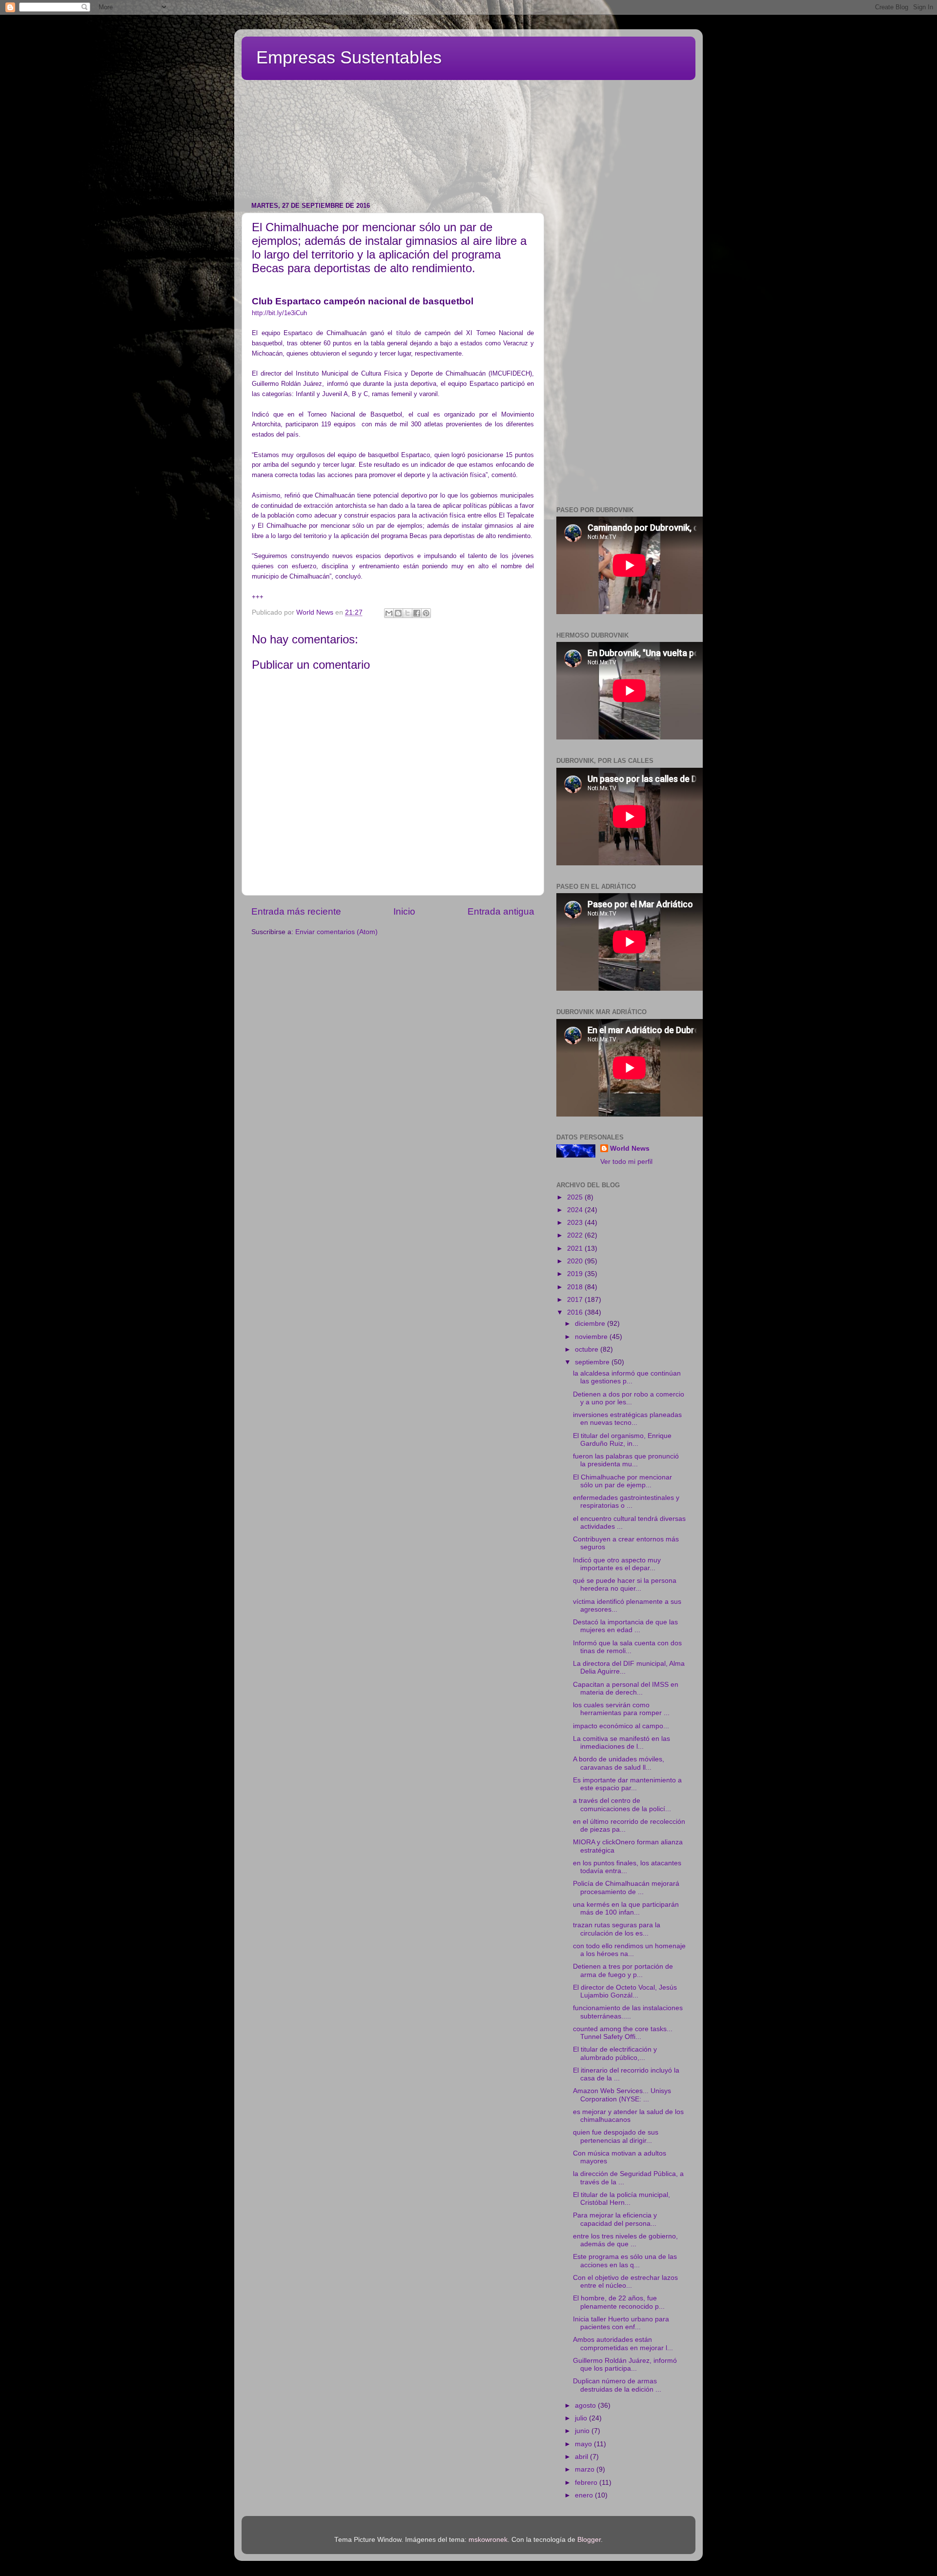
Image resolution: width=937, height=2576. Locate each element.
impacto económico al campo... (621, 1726)
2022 (576, 1235)
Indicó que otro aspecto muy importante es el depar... (617, 1564)
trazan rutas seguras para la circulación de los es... (617, 1929)
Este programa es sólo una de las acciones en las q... (625, 2261)
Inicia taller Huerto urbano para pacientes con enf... (621, 2323)
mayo (584, 2444)
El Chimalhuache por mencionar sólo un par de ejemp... (622, 1481)
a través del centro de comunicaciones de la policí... (622, 1805)
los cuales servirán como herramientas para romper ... (621, 1709)
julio (582, 2418)
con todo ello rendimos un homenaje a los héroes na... (629, 1950)
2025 (576, 1197)
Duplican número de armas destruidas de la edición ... (617, 2385)
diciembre (591, 1324)
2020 (576, 1261)
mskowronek (488, 2540)
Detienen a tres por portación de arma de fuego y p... (623, 1970)
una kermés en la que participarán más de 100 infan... (626, 1908)
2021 (576, 1248)
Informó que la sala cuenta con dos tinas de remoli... (627, 1647)
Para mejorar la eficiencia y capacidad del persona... (615, 2219)
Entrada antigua (501, 911)
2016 (576, 1312)
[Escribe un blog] (398, 613)
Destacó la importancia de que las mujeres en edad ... (625, 1626)
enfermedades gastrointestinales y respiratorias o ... (626, 1502)
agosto (586, 2406)
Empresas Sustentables (349, 57)
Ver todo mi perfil (626, 1162)
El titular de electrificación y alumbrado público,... (615, 2053)
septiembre (593, 1362)
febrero (587, 2483)
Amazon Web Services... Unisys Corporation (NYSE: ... (622, 2095)
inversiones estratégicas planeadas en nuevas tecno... (627, 1419)
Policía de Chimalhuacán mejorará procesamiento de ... (626, 1887)
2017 (576, 1300)
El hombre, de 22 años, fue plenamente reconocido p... (619, 2302)
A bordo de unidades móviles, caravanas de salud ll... (619, 1763)
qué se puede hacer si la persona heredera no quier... (625, 1585)
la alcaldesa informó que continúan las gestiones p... (627, 1377)
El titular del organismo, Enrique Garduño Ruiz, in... (622, 1440)
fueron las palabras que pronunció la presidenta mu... (626, 1460)
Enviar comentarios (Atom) (336, 932)
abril (582, 2457)
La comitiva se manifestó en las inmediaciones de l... (621, 1743)
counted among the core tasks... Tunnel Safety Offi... (623, 2033)
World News (630, 1148)
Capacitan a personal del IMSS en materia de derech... (626, 1688)
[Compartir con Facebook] (417, 613)
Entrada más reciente (296, 911)
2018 (576, 1287)
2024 (576, 1210)
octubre (588, 1349)
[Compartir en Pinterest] (426, 613)
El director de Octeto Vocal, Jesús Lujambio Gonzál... (625, 1991)
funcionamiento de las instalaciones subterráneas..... (628, 2012)
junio (583, 2431)
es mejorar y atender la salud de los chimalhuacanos (628, 2116)
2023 (576, 1223)
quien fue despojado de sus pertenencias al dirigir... (616, 2136)
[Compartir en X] (407, 613)
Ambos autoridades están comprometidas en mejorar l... (623, 2344)
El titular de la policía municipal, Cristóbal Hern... (621, 2199)
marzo (586, 2469)
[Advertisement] (478, 105)
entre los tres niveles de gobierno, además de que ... (625, 2240)
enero (585, 2495)
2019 (576, 1274)
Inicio (404, 911)
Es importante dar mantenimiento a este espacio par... (627, 1784)
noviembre (592, 1337)
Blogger (589, 2540)
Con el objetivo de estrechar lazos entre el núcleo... (625, 2282)
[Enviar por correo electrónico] (389, 613)
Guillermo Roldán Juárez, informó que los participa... (625, 2365)
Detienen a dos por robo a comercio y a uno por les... (629, 1398)
